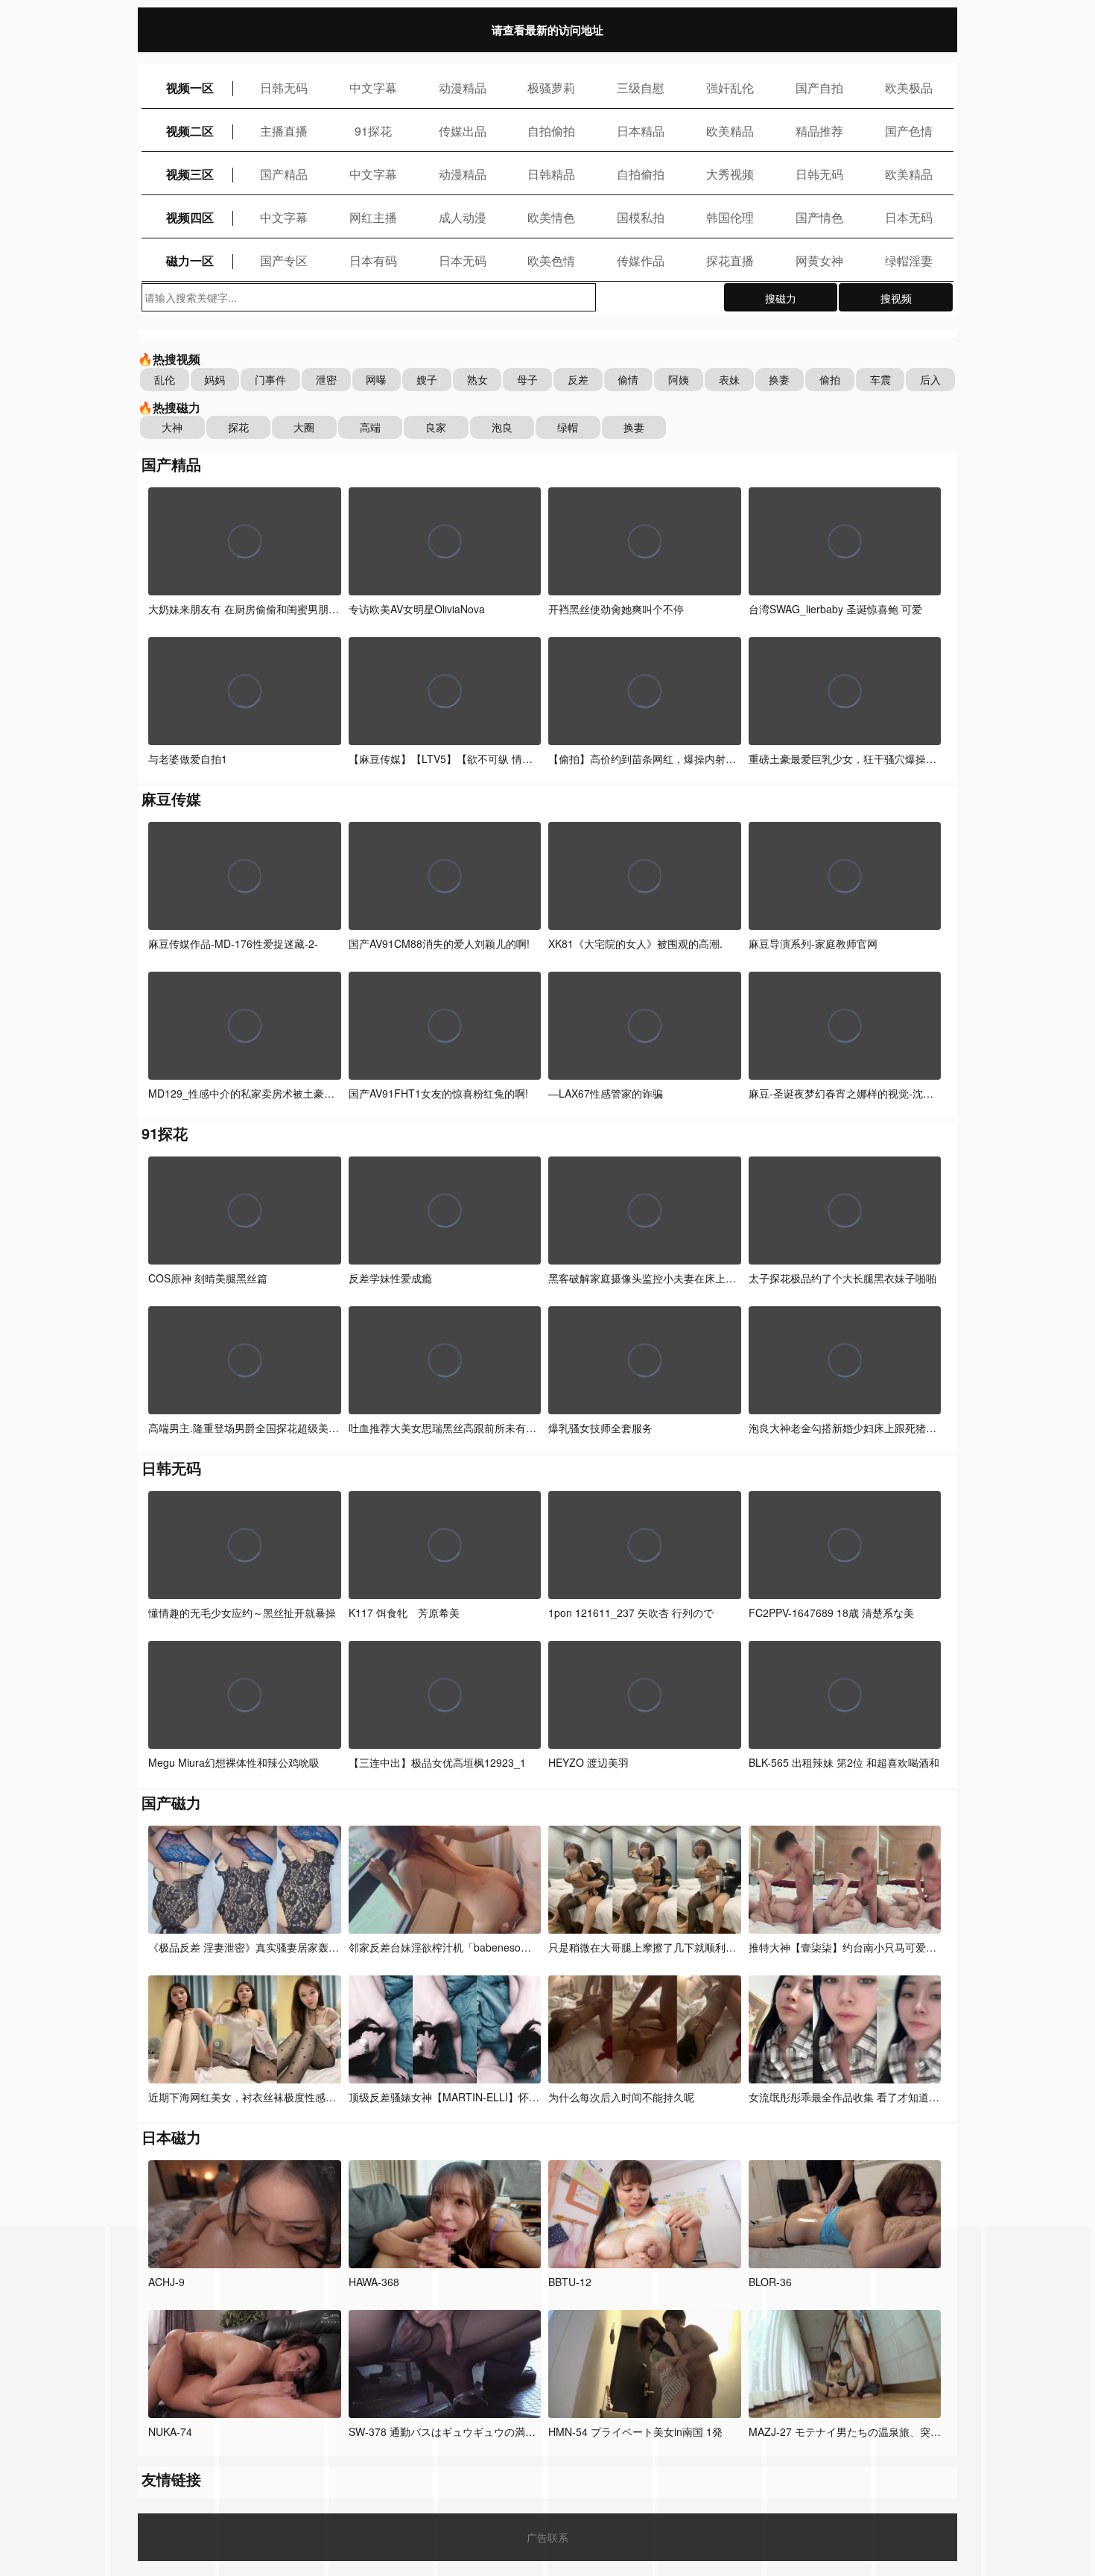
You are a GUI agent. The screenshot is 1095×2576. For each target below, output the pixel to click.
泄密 (326, 379)
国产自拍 (819, 88)
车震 (880, 379)
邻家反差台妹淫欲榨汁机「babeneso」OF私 (453, 1947)
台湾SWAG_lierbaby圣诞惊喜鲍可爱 (835, 609)
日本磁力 (171, 2137)
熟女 (477, 379)
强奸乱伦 (730, 88)
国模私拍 (641, 217)
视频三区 (190, 174)
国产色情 (909, 131)
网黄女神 (819, 260)
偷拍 (830, 379)
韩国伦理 (730, 217)
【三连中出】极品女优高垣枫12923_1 (437, 1762)
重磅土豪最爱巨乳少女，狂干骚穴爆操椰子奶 (853, 759)
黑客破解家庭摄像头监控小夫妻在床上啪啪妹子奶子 (670, 1278)
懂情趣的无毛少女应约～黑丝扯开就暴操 (242, 1613)
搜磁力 (781, 298)
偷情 (628, 379)
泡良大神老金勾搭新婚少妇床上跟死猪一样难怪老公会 (874, 1428)
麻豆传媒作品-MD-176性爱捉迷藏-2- (233, 943)
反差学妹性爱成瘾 (390, 1278)
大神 (172, 427)
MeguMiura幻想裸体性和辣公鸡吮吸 (234, 1762)
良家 (436, 427)
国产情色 (819, 217)
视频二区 (190, 131)
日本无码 (909, 217)
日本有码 (373, 260)
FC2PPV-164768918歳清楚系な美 (831, 1613)
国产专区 (284, 260)
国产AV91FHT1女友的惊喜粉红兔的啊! (438, 1093)
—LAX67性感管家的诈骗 (606, 1093)
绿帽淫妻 (909, 260)
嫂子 (427, 379)
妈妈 (215, 379)
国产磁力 (171, 1802)
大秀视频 (730, 174)
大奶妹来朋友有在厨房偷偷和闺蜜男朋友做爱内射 (264, 609)
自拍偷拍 (551, 131)
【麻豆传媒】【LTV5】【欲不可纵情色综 (446, 759)
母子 (527, 379)
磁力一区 (190, 260)
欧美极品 (909, 88)
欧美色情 (551, 260)
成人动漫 (463, 217)
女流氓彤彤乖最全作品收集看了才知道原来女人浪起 (870, 2097)
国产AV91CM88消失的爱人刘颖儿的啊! (439, 943)
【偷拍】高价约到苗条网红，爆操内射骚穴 (647, 759)
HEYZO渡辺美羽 (588, 1762)
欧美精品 (730, 131)
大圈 (304, 427)
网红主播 (373, 217)
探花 (238, 427)
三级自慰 (641, 88)
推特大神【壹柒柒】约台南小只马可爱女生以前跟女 (870, 1947)
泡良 (502, 427)
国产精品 (284, 174)
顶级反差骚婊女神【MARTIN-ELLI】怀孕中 (449, 2097)
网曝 (376, 379)
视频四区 (190, 217)
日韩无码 (284, 88)
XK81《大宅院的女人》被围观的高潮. (635, 943)
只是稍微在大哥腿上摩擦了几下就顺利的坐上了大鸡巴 (673, 1947)
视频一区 (190, 88)
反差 (578, 379)
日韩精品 (551, 174)
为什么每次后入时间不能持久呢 (621, 2097)
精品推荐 (819, 131)
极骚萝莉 (551, 88)
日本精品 (641, 131)
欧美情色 (551, 217)
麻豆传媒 (171, 798)
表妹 (729, 379)
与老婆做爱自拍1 (188, 759)
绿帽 (568, 427)
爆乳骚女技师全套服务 (600, 1428)
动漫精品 (463, 88)
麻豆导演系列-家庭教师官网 (813, 943)
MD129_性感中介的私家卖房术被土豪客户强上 (257, 1093)
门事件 (270, 379)
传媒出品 (463, 131)
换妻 (779, 379)
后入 (930, 379)
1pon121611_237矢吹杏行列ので (631, 1613)
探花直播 (730, 260)
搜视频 (896, 298)
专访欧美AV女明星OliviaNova (417, 609)
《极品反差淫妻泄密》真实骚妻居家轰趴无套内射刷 (270, 1947)
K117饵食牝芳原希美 (404, 1613)
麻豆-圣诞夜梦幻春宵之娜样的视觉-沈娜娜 (846, 1093)
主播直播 (284, 131)
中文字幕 (373, 88)
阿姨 (679, 379)
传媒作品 (641, 260)
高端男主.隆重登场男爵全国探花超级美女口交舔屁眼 (270, 1428)
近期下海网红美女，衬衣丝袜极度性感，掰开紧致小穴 (273, 2097)
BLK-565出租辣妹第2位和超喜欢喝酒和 (844, 1762)
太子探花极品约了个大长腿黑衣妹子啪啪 (842, 1278)
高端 (370, 427)
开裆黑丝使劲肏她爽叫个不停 (616, 609)
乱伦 (165, 379)
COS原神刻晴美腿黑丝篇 (208, 1278)
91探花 (373, 131)
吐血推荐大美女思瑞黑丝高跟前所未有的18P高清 (462, 1428)
